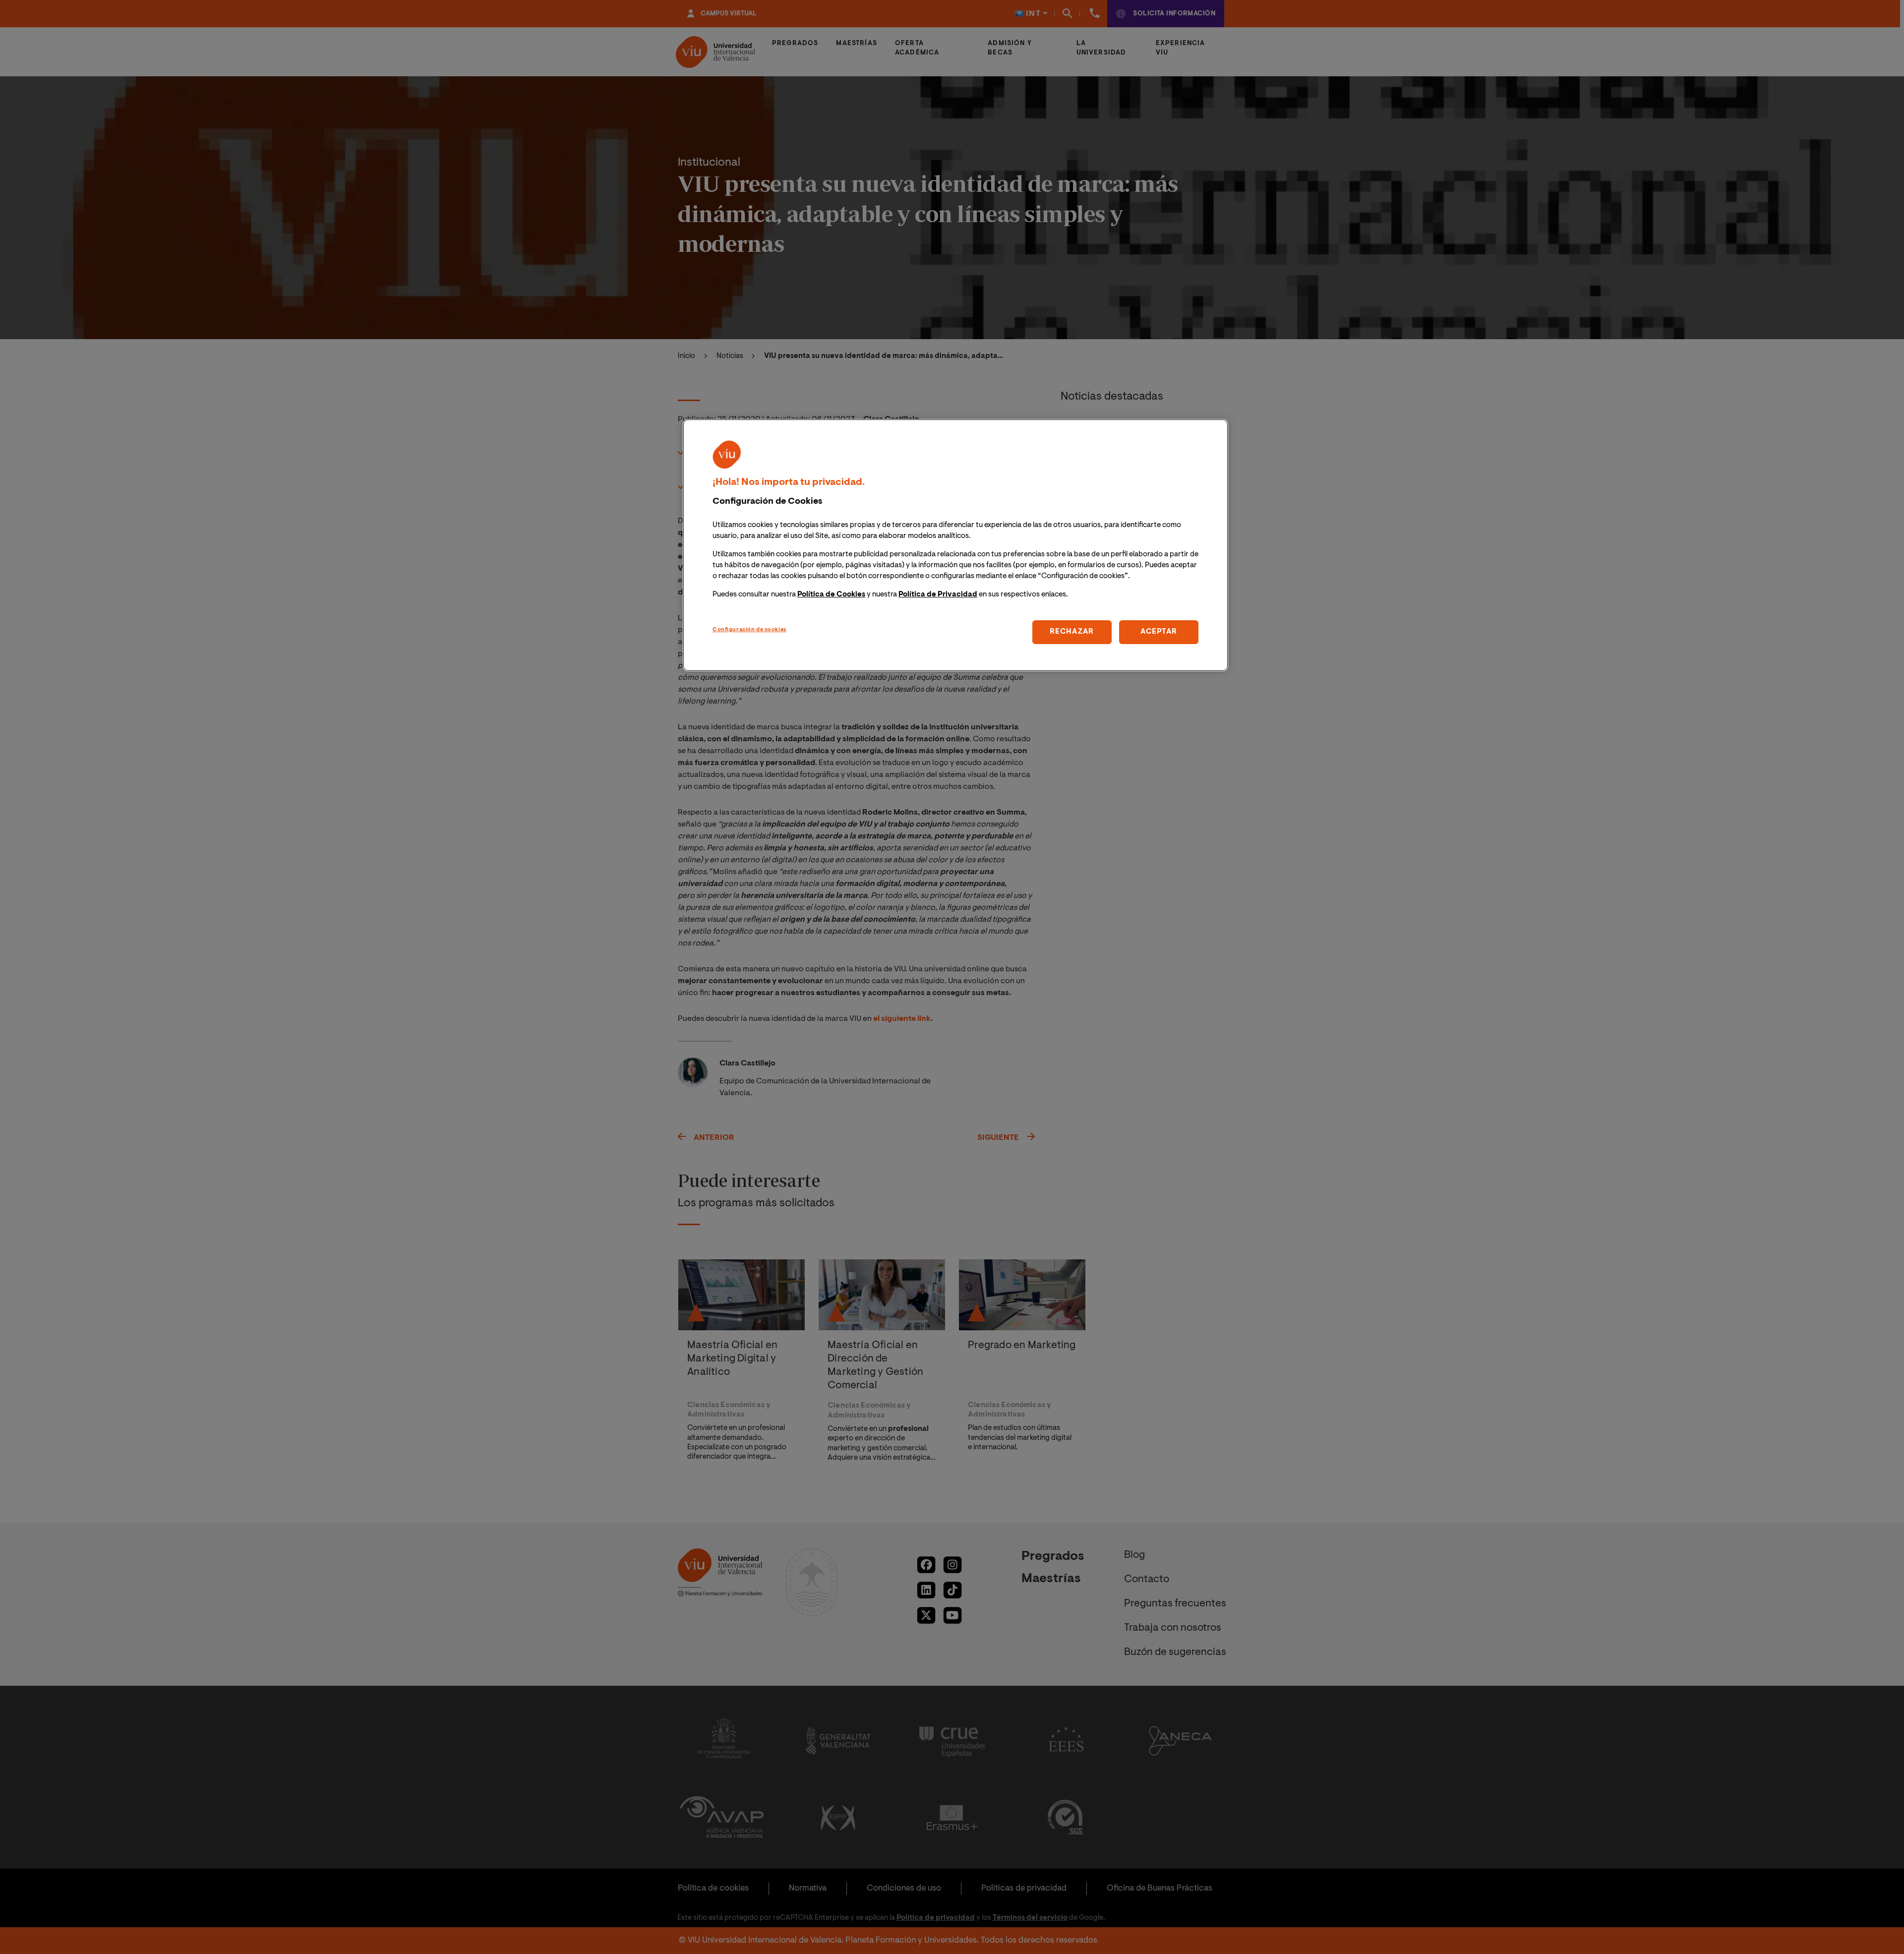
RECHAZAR (1072, 632)
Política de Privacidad (938, 595)
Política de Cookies (831, 595)
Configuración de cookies (749, 630)
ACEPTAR (1159, 632)
